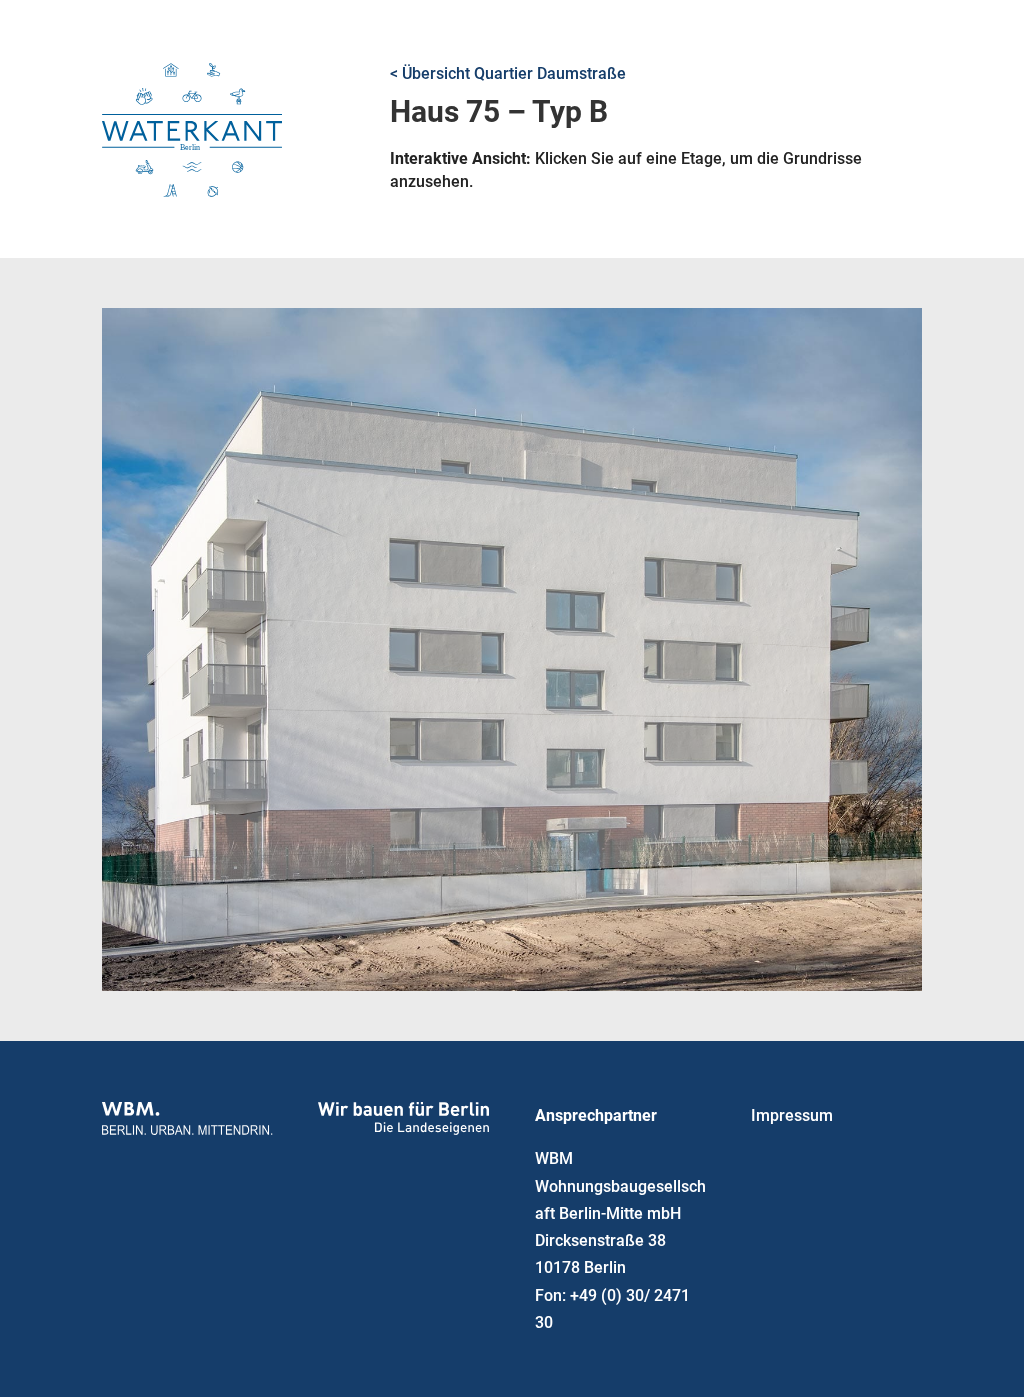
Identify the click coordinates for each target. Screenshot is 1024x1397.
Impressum (792, 1115)
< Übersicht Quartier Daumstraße (508, 73)
